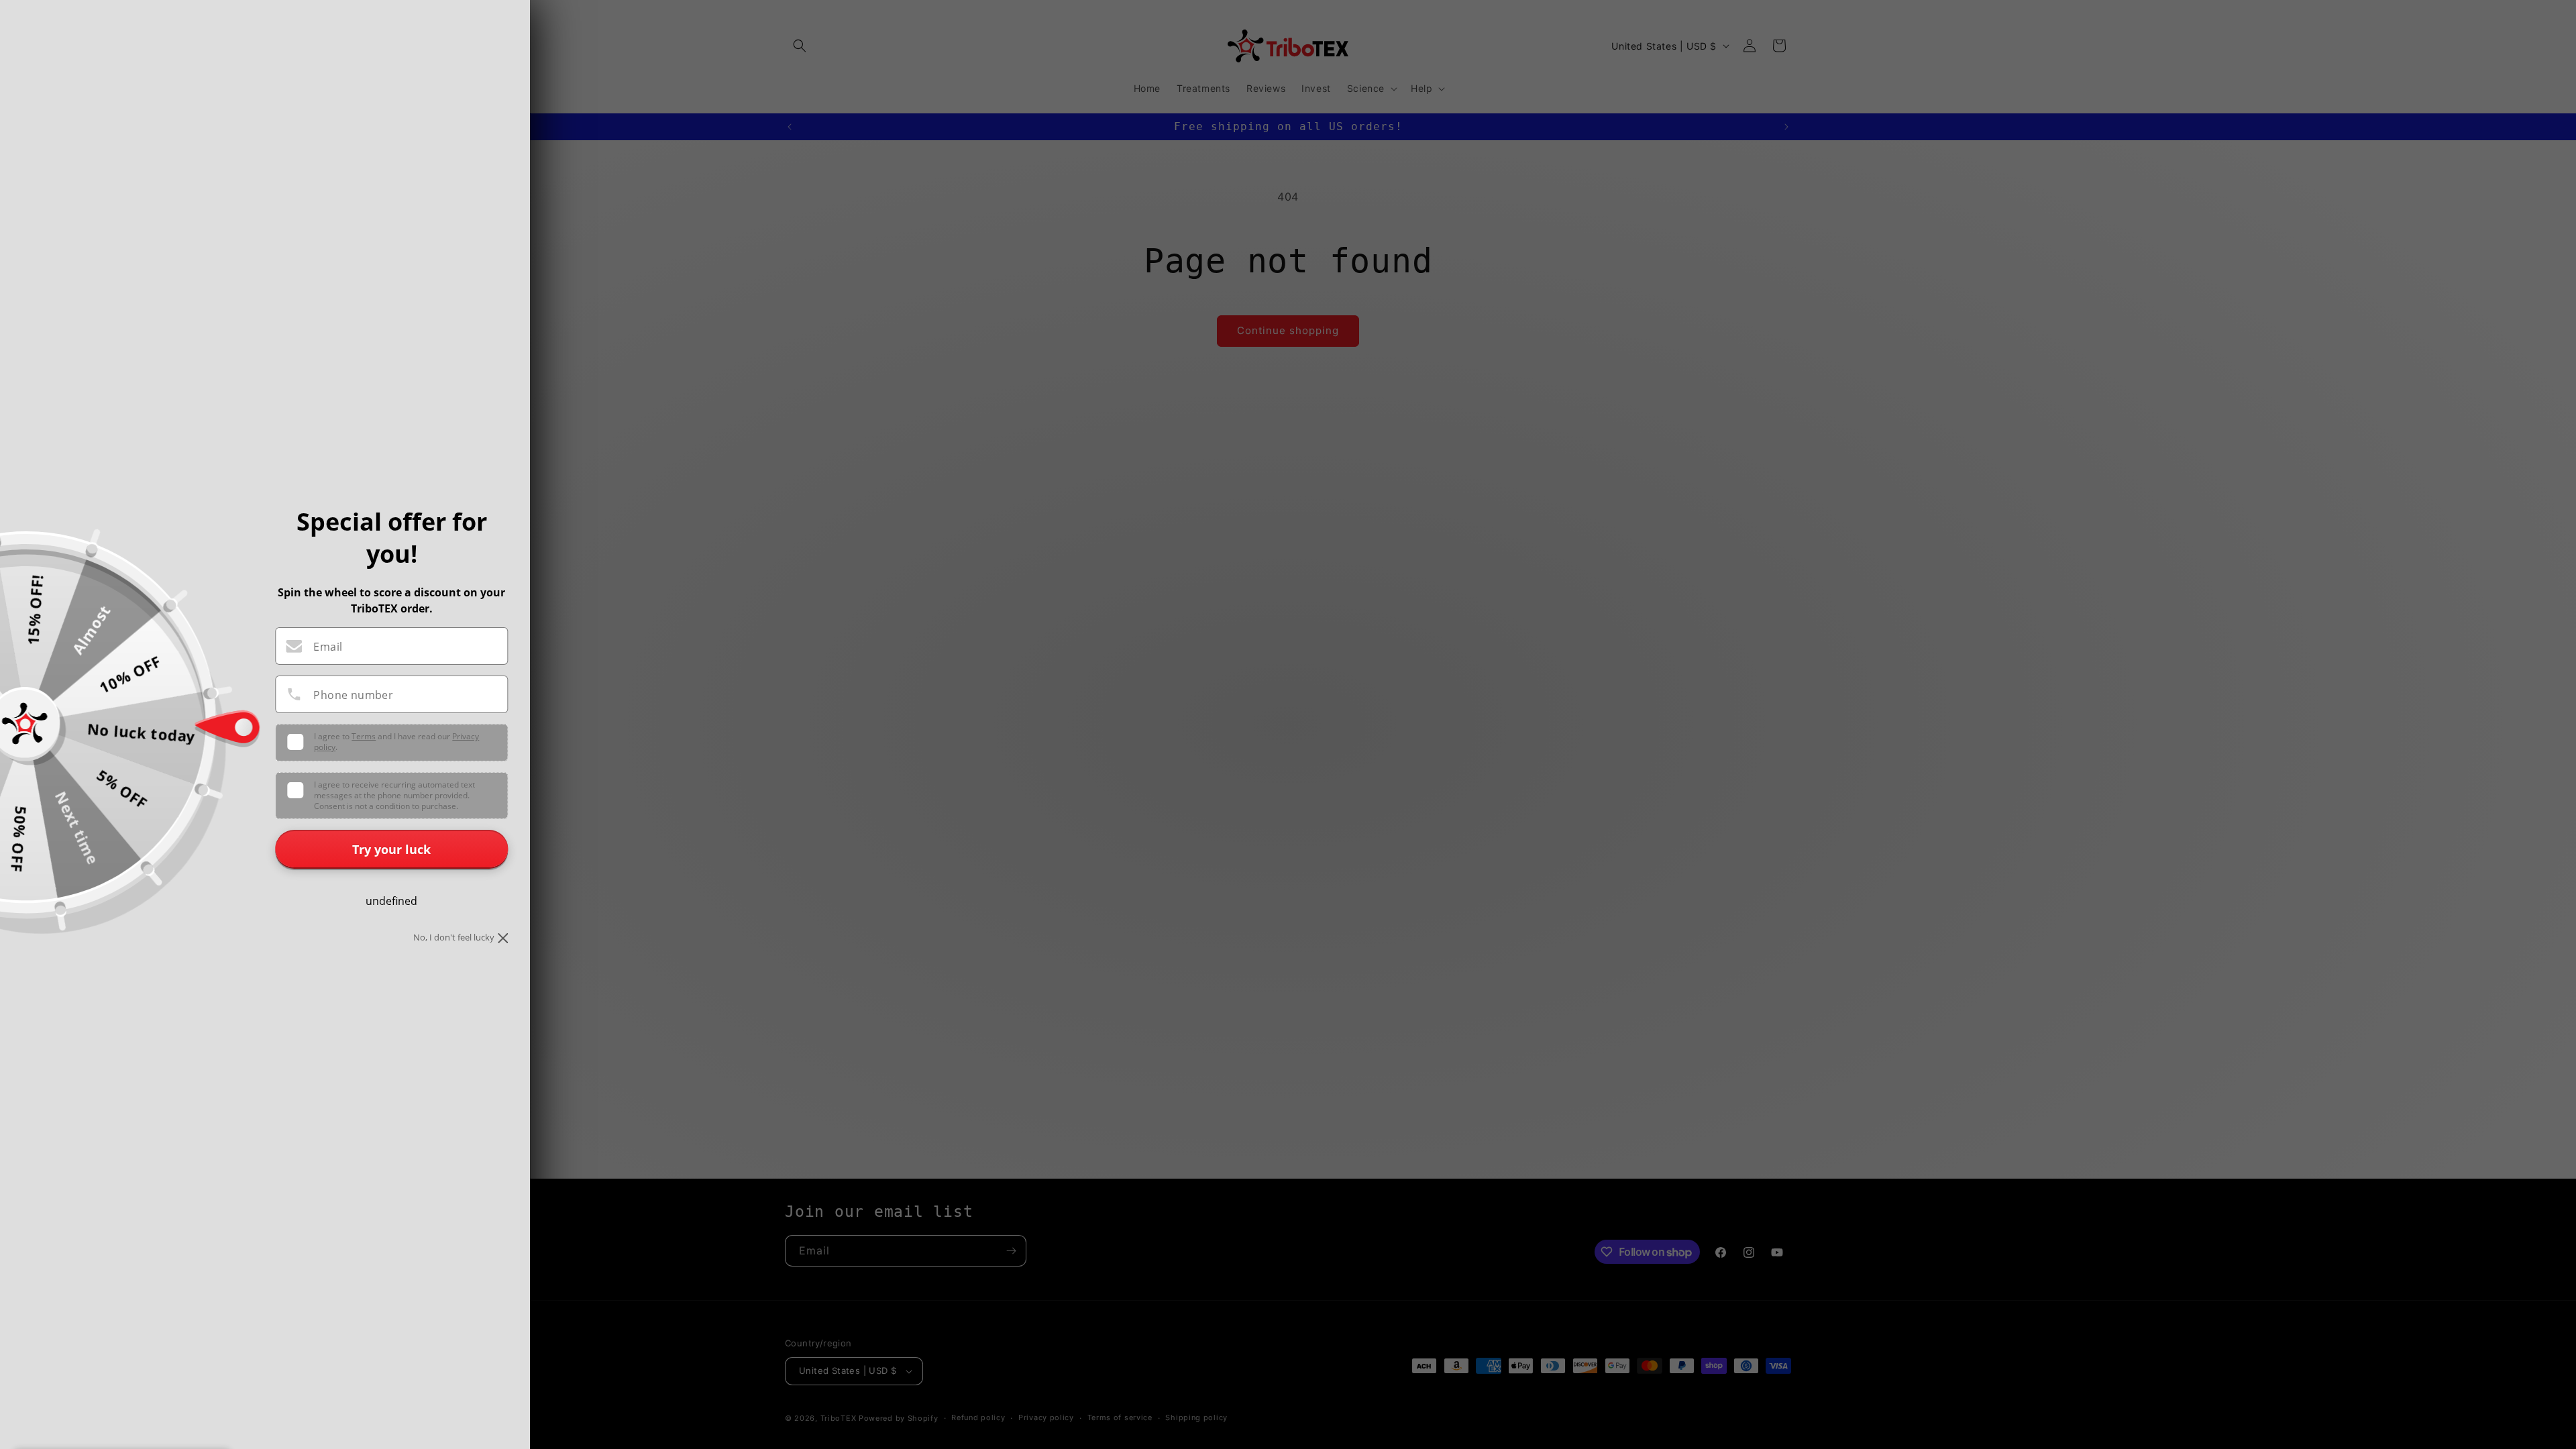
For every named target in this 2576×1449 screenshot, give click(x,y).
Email (328, 647)
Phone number (353, 695)
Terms (364, 736)
